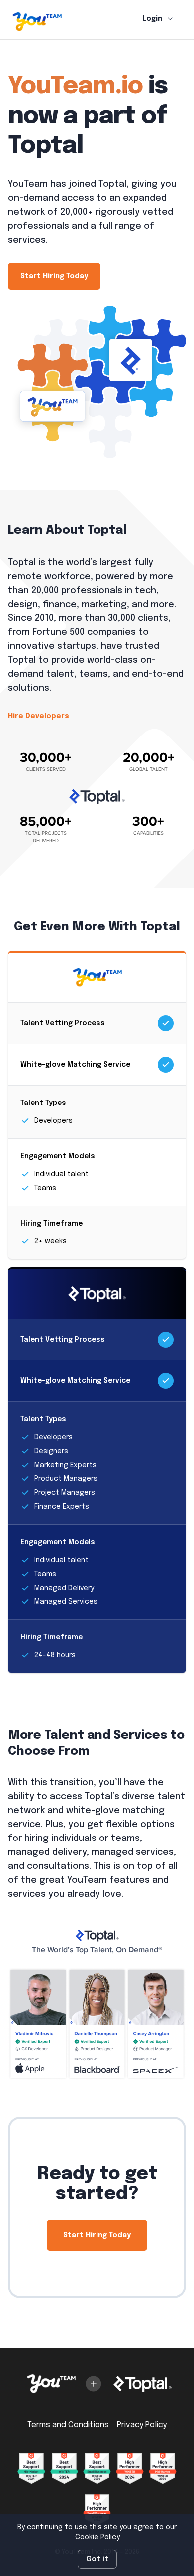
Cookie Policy (97, 2537)
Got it (97, 2559)
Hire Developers (39, 716)
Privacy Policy (142, 2425)
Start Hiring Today (54, 276)
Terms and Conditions (68, 2425)
